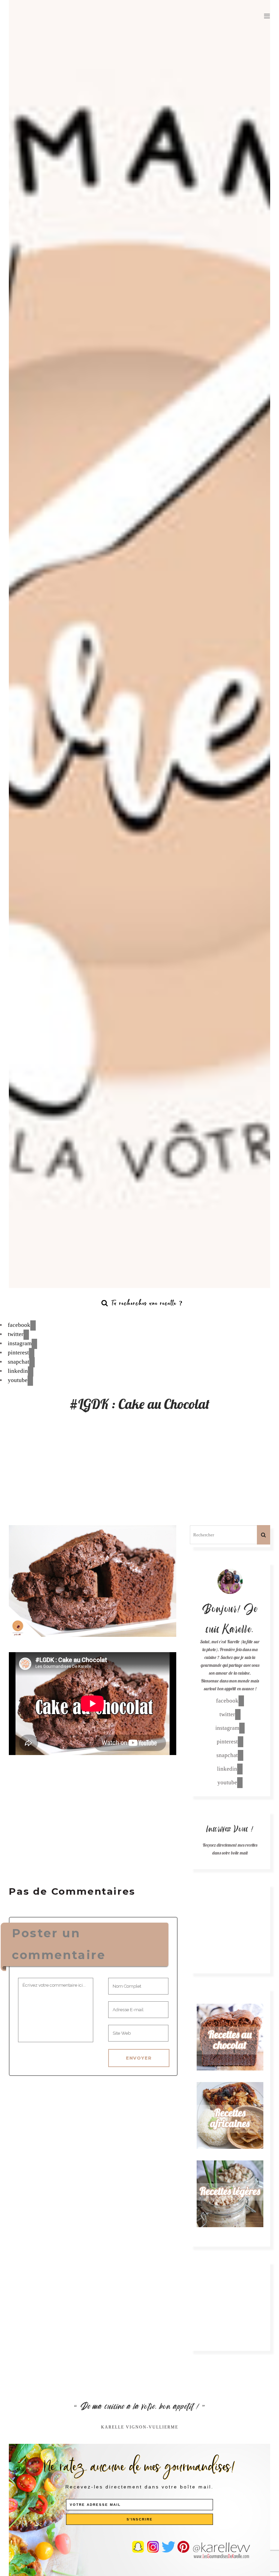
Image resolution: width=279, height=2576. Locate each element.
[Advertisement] (139, 1474)
